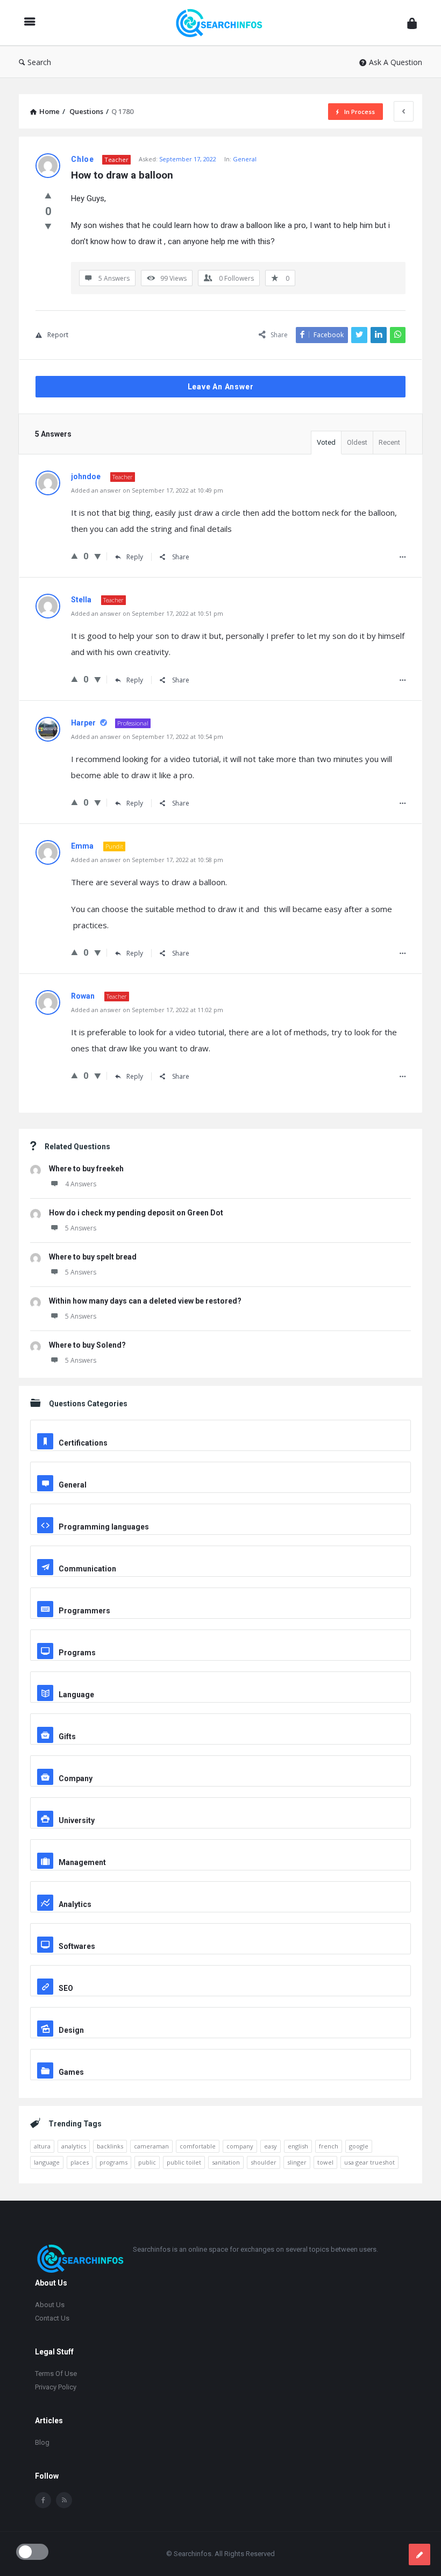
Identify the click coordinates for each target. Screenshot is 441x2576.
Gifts (67, 1737)
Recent (389, 442)
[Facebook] (43, 2500)
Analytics (75, 1904)
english (298, 2146)
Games (71, 2072)
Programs (77, 1653)
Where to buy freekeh (86, 1169)
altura (42, 2146)
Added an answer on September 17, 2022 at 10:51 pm (147, 613)
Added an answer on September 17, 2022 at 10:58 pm (147, 860)
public (147, 2162)
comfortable (198, 2146)
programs (113, 2162)
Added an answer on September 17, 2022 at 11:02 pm (147, 1010)
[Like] (48, 195)
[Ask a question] (419, 2554)
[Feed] (64, 2500)
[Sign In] (412, 23)
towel (325, 2162)
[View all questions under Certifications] (220, 1429)
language (47, 2162)
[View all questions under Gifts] (220, 1723)
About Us (50, 2305)
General (245, 159)
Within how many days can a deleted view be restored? (145, 1301)
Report (58, 335)
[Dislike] (48, 226)
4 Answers (81, 1184)
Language (76, 1695)
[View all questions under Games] (220, 2059)
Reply (135, 557)
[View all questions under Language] (220, 1681)
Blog (42, 2442)
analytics (74, 2146)
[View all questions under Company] (220, 1765)
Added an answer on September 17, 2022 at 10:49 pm (147, 490)
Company (76, 1778)
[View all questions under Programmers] (220, 1597)
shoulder (264, 2162)
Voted (326, 442)
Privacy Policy (56, 2387)
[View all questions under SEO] (220, 1975)
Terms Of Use (56, 2374)
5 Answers (81, 1228)
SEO (66, 1988)
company (240, 2146)
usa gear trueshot (369, 2162)
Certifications (83, 1443)
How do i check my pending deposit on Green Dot (136, 1213)
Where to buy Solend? (87, 1345)
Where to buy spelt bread (93, 1257)
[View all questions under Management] (220, 1849)
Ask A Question (396, 62)
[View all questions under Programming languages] (220, 1513)
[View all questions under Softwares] (220, 1933)
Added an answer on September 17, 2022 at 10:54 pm (147, 736)
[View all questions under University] (220, 1807)
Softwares (77, 1946)
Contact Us (52, 2318)
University (77, 1820)
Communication (87, 1569)
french (329, 2146)
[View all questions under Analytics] (220, 1891)
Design (71, 2030)
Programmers (84, 1611)
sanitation (226, 2162)
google (359, 2146)
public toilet (184, 2162)
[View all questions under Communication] (220, 1555)
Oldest (357, 442)
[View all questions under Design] (220, 2017)
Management (82, 1862)
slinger (297, 2162)
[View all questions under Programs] (220, 1639)
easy (271, 2146)
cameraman (151, 2146)
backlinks (110, 2146)
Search (39, 62)
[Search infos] (224, 23)
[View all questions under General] (220, 1471)
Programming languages (104, 1527)
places (80, 2162)
